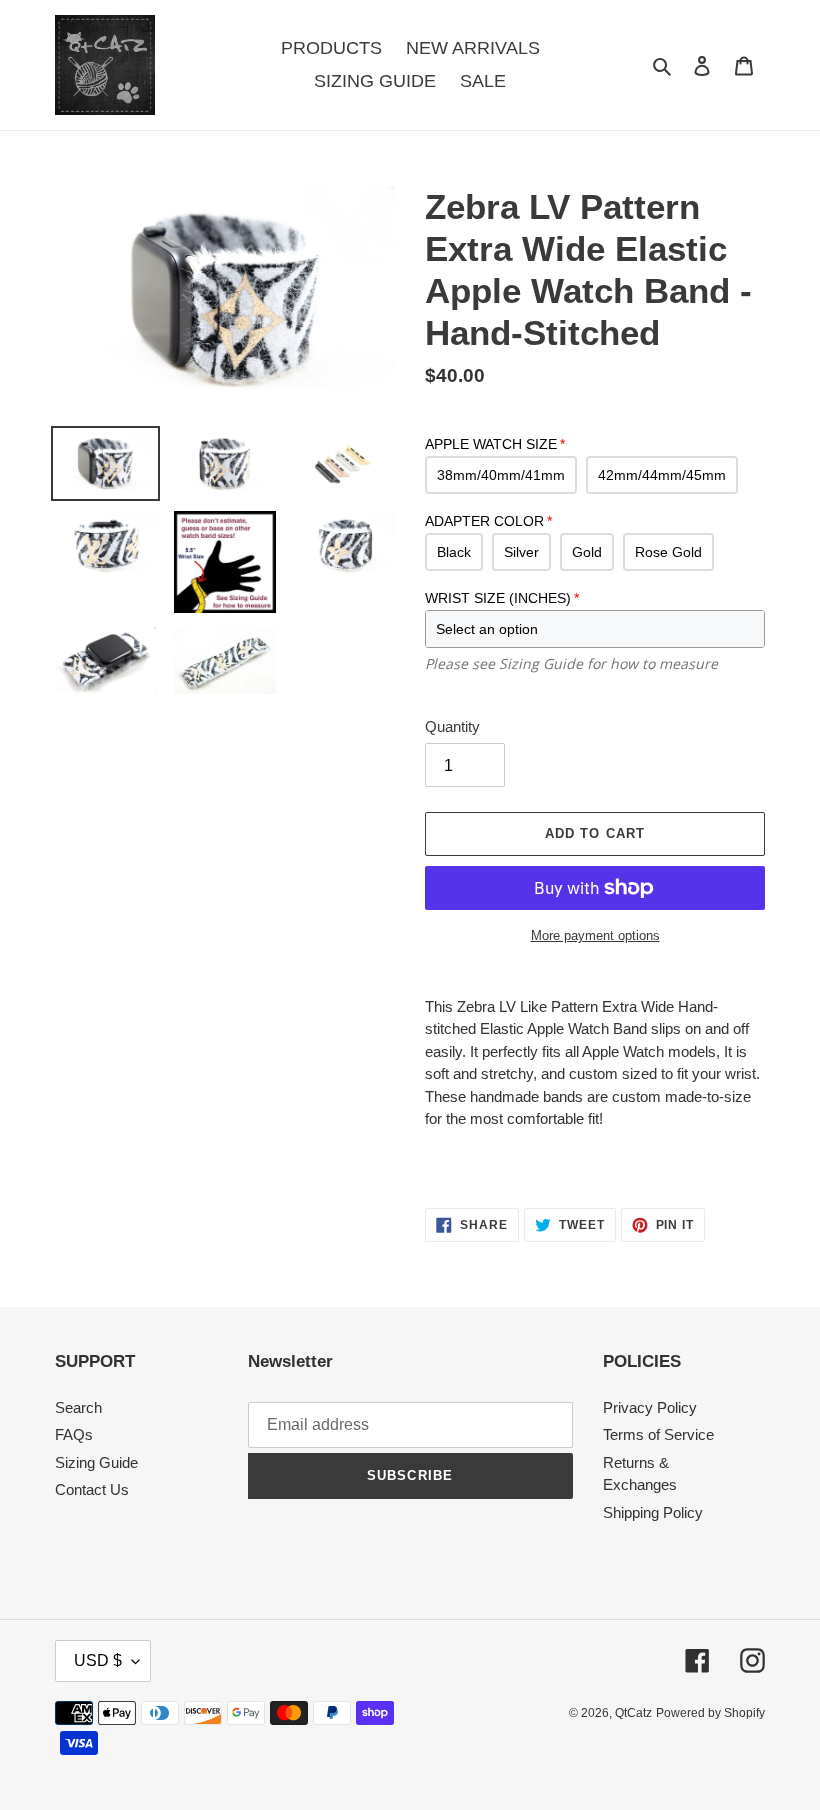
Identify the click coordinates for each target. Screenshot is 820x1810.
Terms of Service (658, 1434)
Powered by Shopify (710, 1713)
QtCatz (633, 1713)
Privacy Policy (650, 1407)
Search (78, 1407)
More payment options (595, 935)
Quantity (452, 726)
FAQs (74, 1434)
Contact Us (92, 1489)
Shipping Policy (653, 1512)
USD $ (98, 1660)
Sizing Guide (96, 1462)
